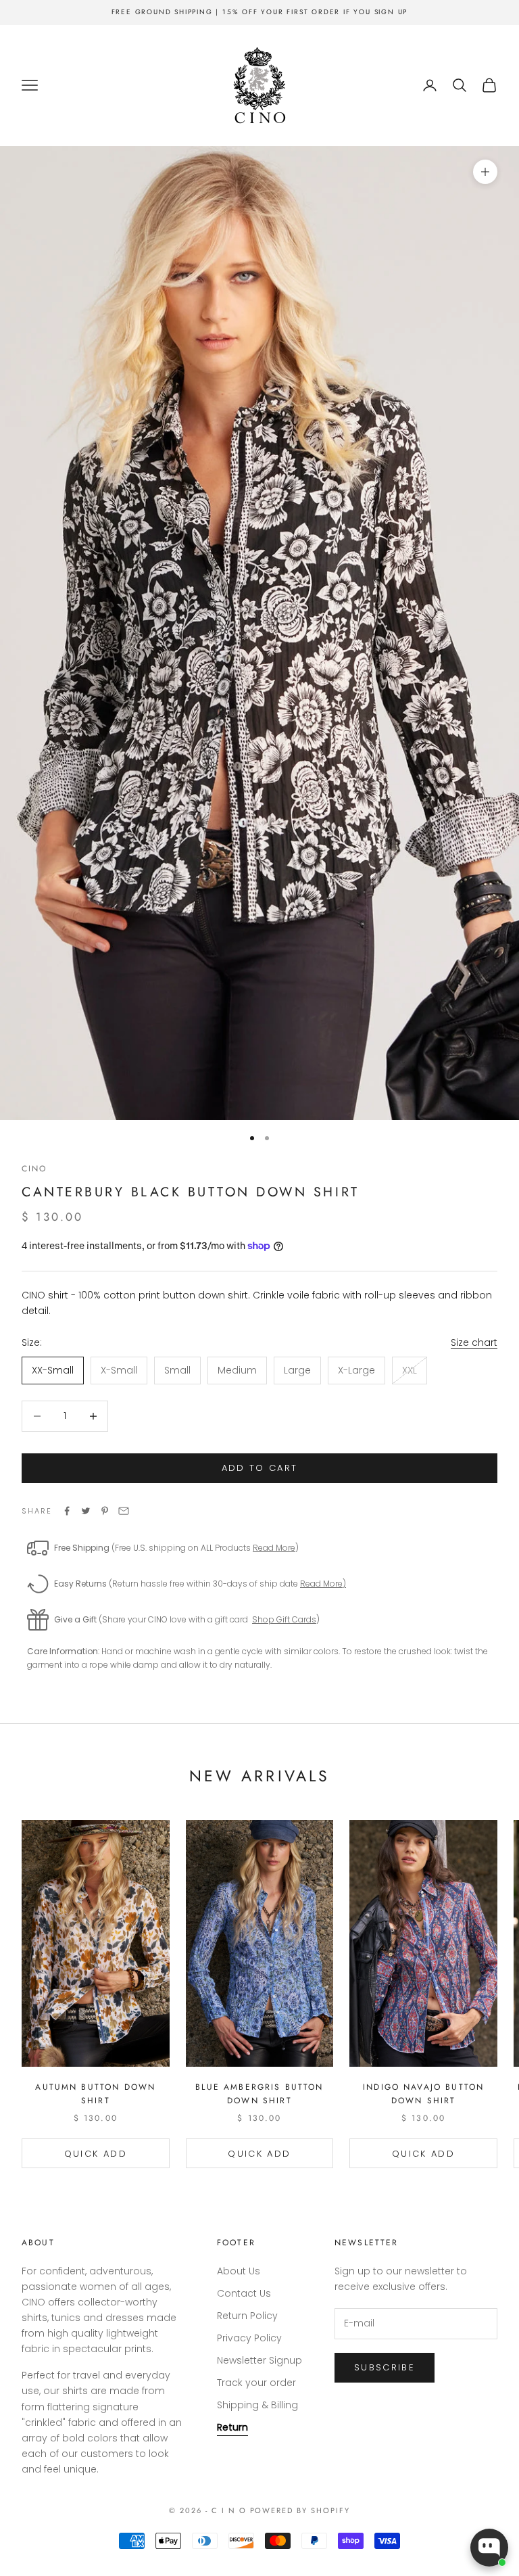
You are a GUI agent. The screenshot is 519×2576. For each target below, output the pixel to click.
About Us (239, 2271)
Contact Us (244, 2293)
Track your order (256, 2383)
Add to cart (260, 1468)
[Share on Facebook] (67, 1511)
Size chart (474, 1342)
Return (232, 2427)
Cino (34, 1169)
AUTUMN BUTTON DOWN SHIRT (95, 2094)
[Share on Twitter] (86, 1511)
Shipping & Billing (257, 2405)
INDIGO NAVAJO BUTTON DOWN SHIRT (423, 2094)
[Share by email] (124, 1511)
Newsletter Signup (259, 2360)
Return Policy (247, 2316)
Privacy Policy (249, 2338)
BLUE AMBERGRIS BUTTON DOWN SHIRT (259, 2094)
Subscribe (385, 2367)
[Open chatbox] (489, 2548)
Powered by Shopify (300, 2510)
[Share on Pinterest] (105, 1511)
